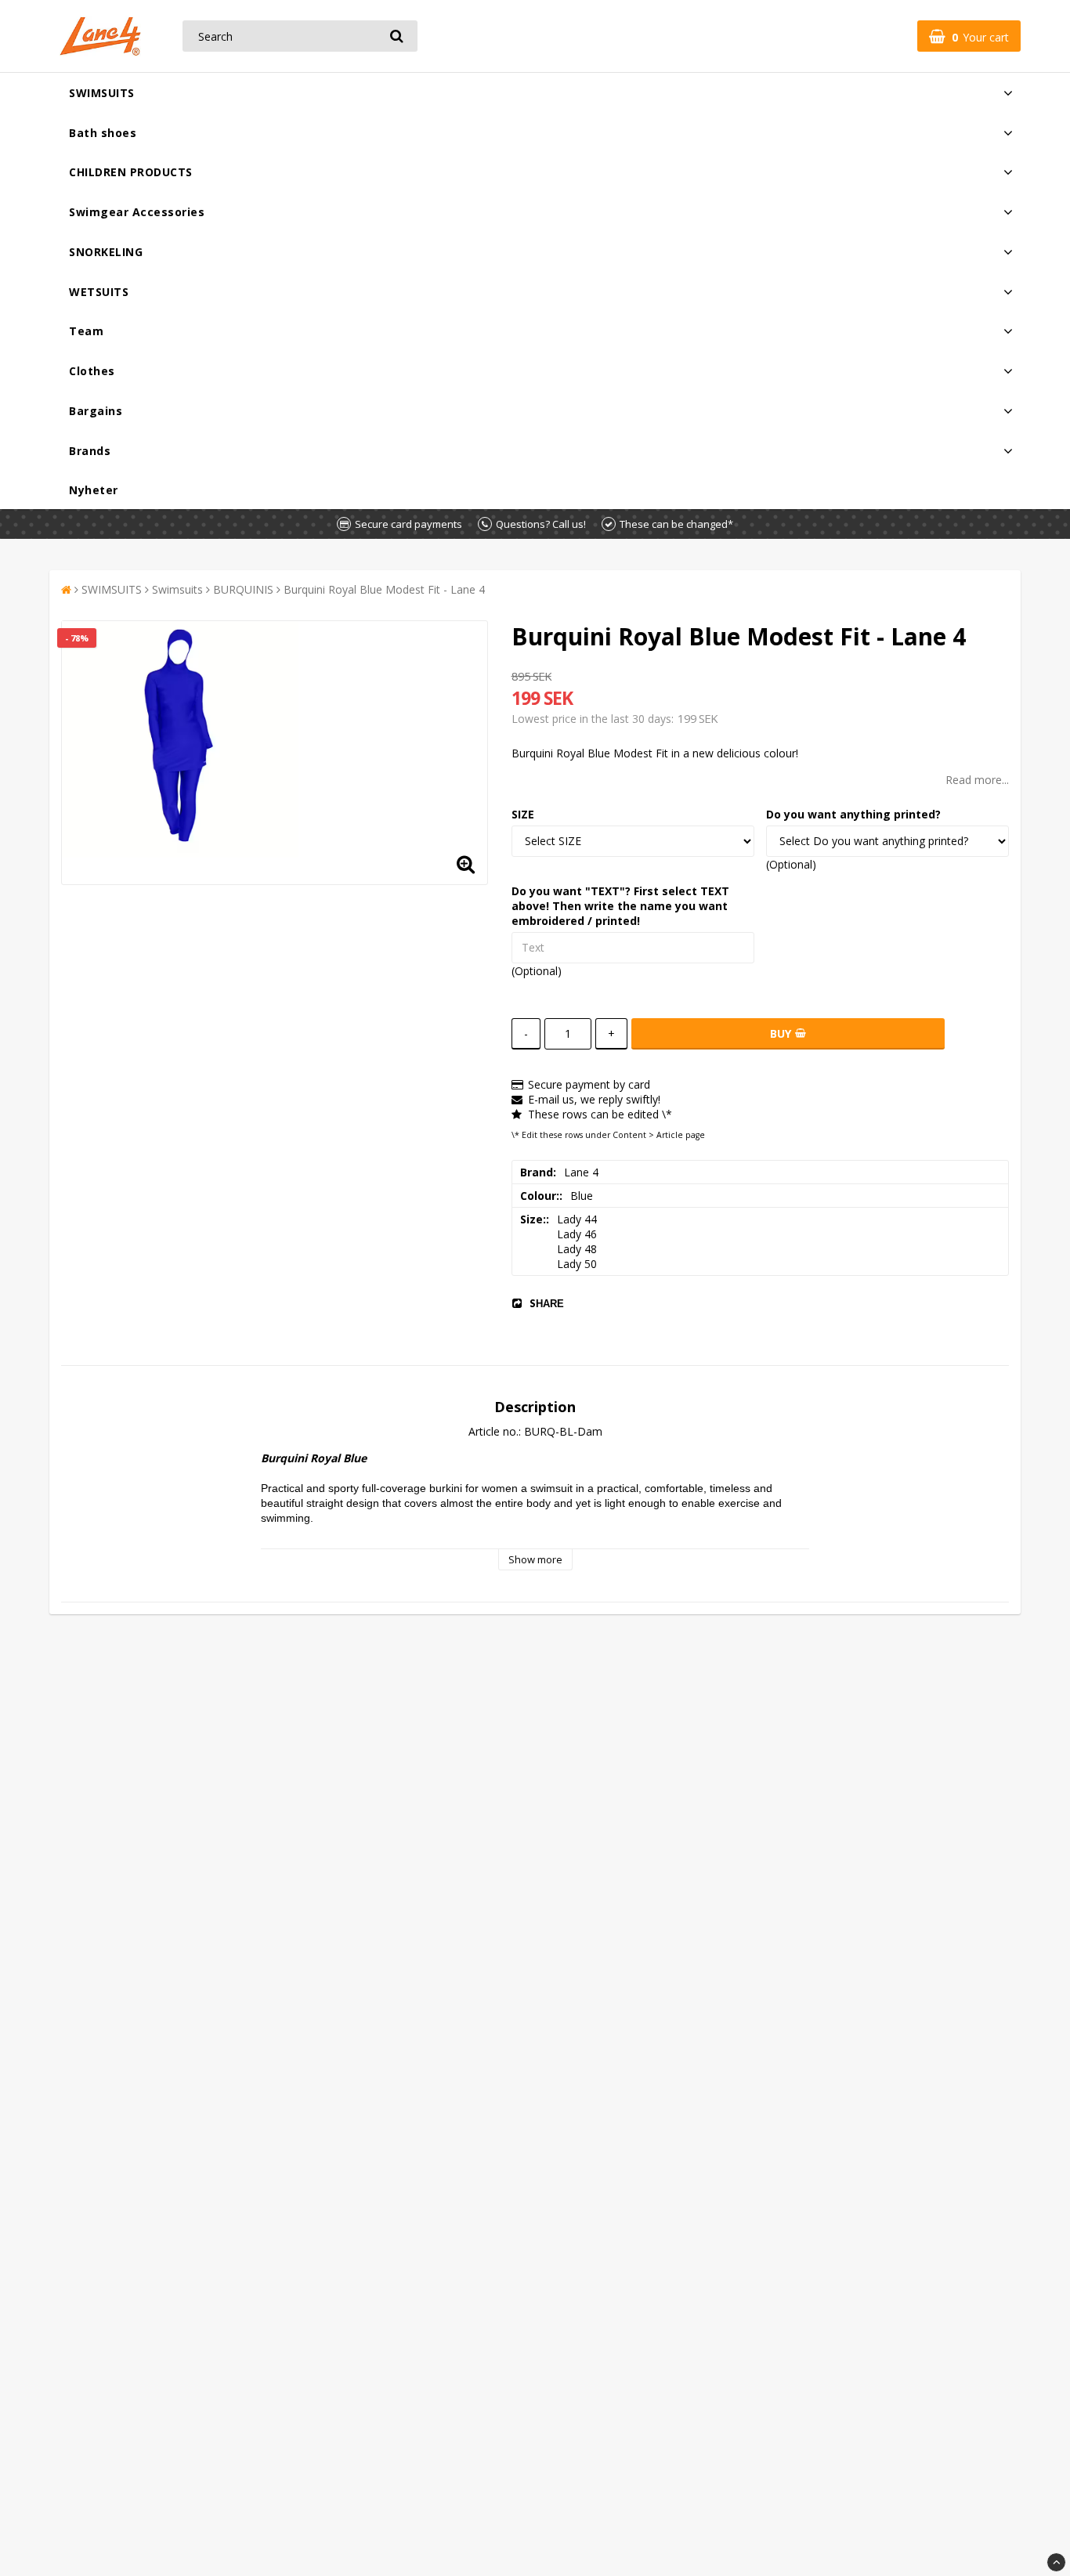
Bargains (96, 411)
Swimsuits (177, 589)
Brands (90, 451)
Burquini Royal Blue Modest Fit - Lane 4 (384, 589)
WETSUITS (99, 292)
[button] (969, 36)
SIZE (523, 814)
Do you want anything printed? (853, 814)
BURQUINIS (243, 589)
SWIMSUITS (102, 93)
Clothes (92, 371)
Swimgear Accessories (137, 212)
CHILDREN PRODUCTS (131, 172)
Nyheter (94, 490)
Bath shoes (103, 133)
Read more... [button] (977, 780)
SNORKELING (106, 252)
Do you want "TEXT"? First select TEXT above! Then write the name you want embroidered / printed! (620, 906)
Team (86, 331)
